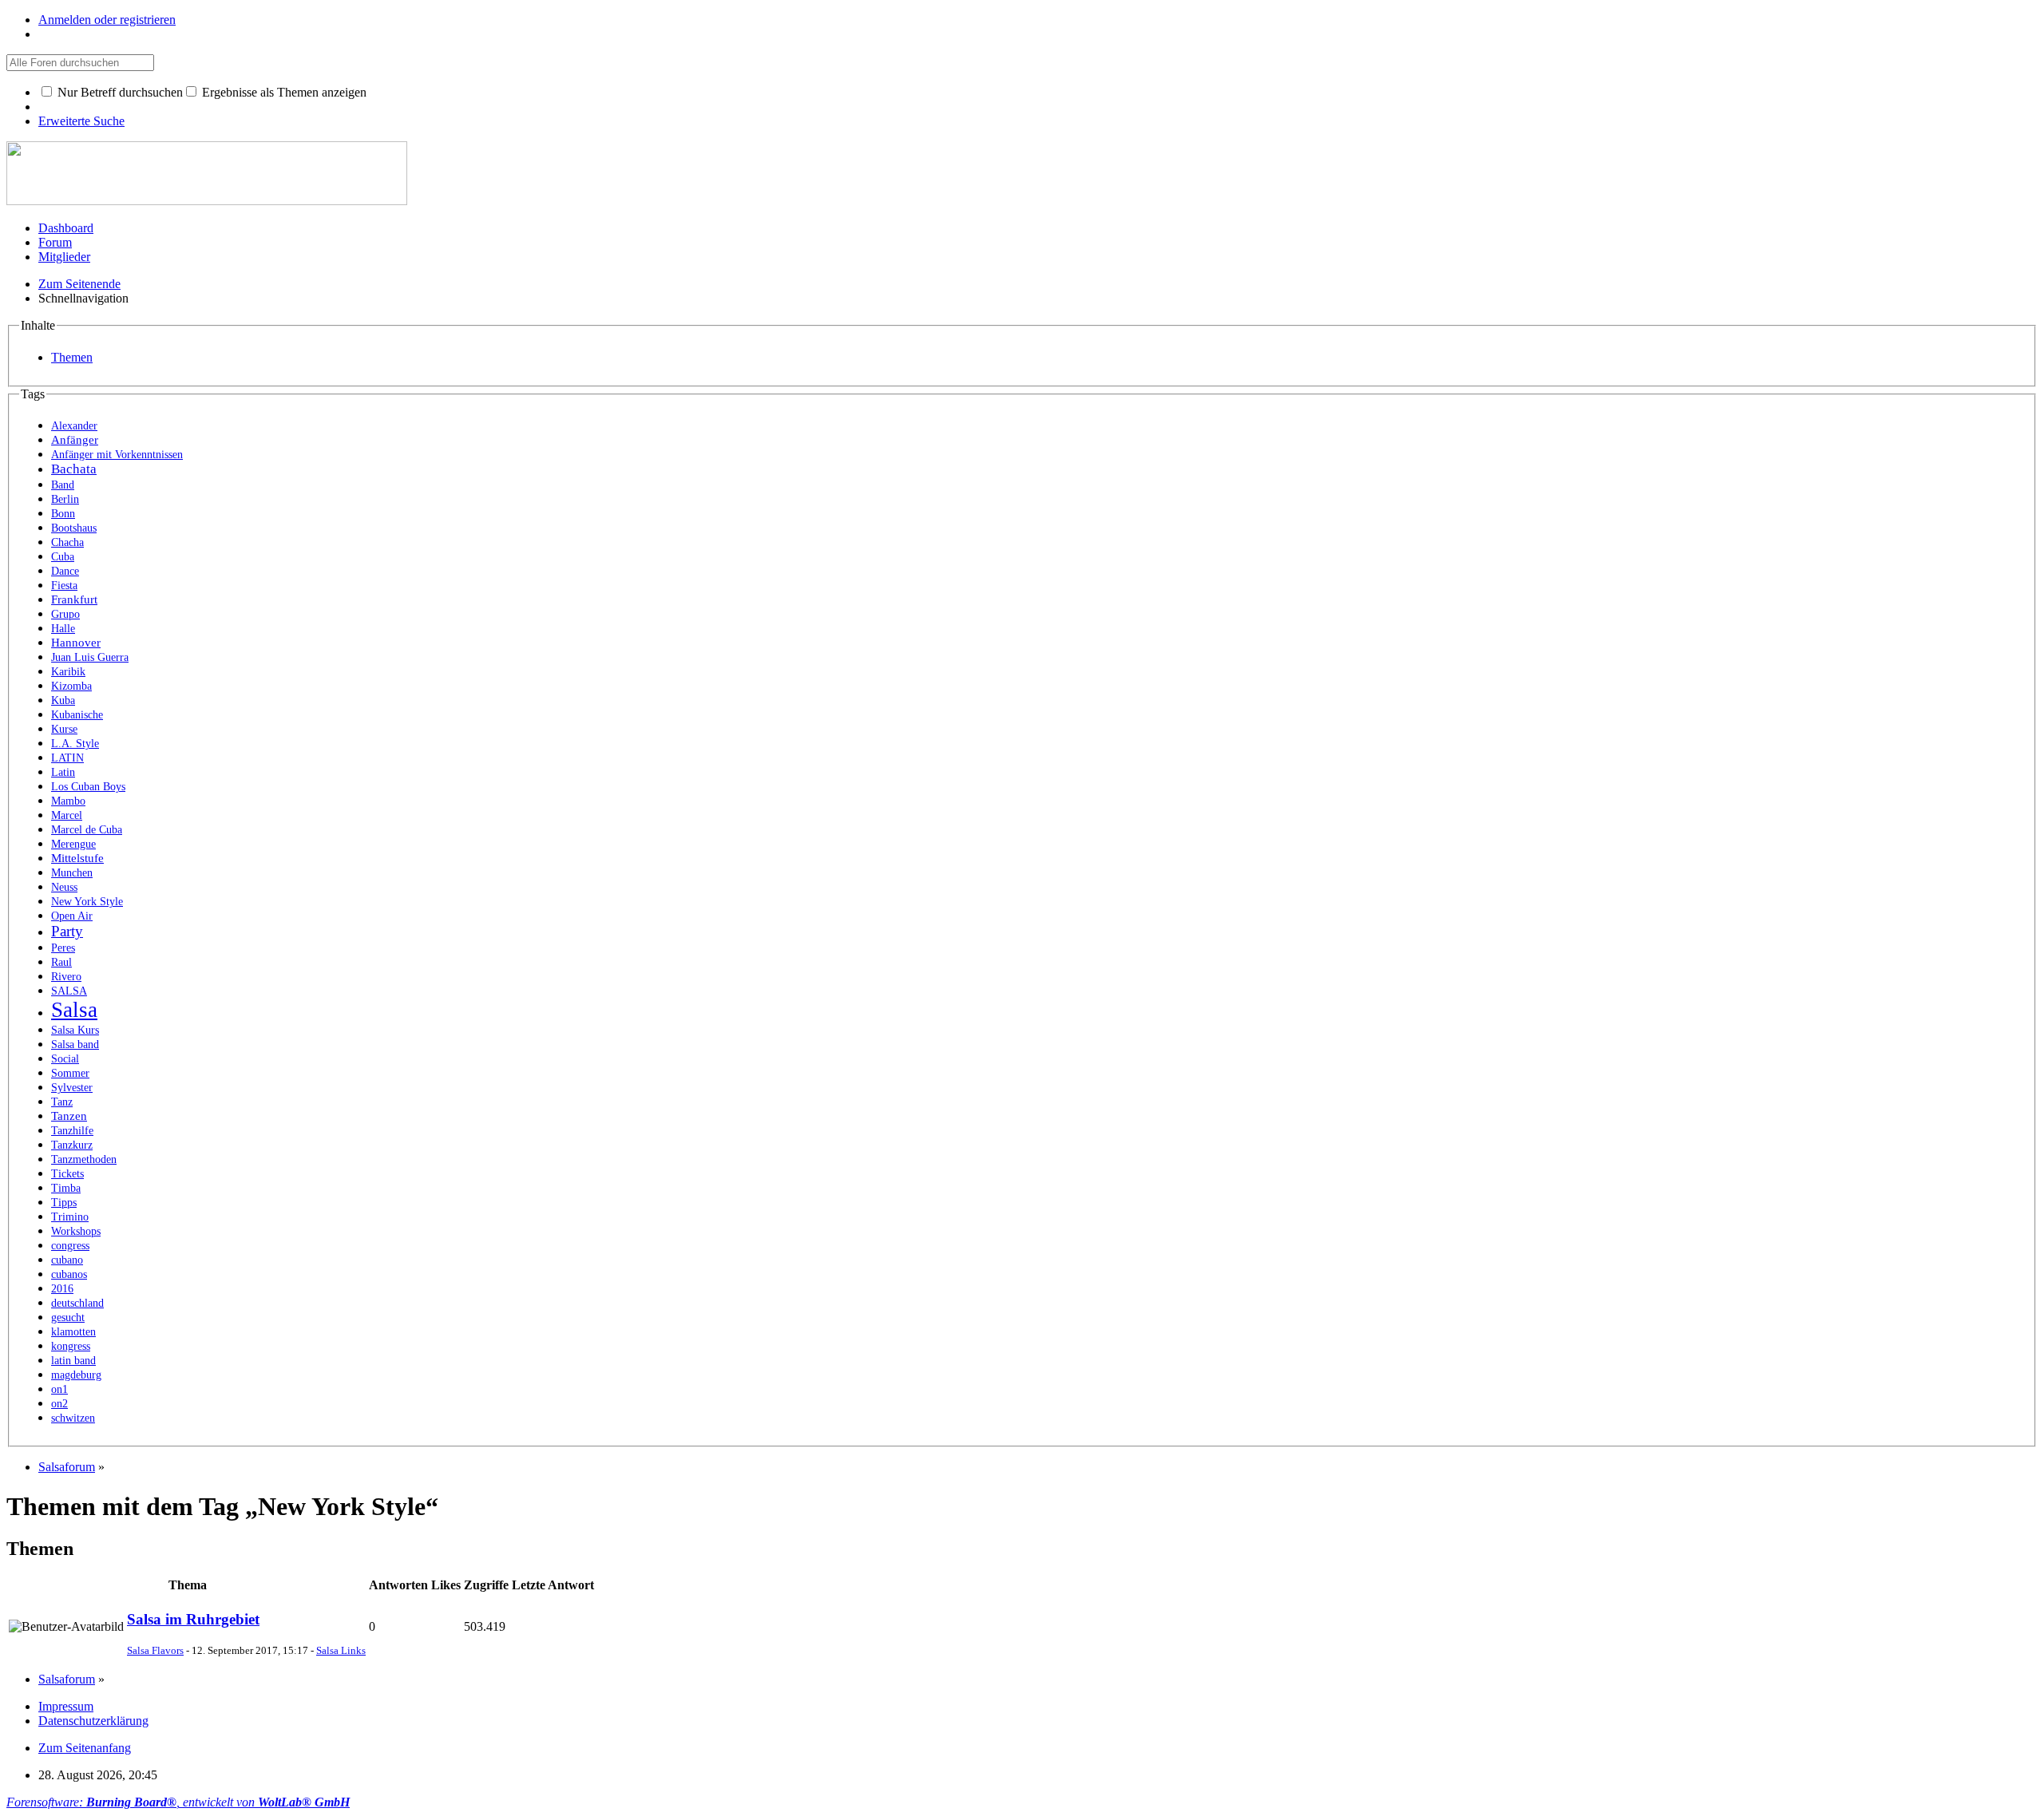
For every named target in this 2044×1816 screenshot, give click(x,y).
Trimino (70, 1217)
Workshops (76, 1231)
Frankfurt (74, 599)
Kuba (63, 700)
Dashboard (66, 228)
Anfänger (75, 439)
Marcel (67, 815)
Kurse (64, 729)
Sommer (70, 1073)
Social (65, 1059)
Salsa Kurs (75, 1030)
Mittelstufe (77, 858)
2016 (62, 1289)
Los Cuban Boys (88, 787)
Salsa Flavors (155, 1650)
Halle (63, 629)
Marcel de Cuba (87, 830)
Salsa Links (341, 1650)
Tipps (64, 1203)
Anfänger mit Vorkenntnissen (117, 455)
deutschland (77, 1303)
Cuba (63, 557)
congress (70, 1246)
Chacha (67, 542)
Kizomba (71, 686)
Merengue (73, 844)
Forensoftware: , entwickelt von (178, 1802)
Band (63, 485)
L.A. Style (75, 744)
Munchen (72, 873)
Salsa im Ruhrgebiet (193, 1619)
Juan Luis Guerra (90, 657)
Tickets (67, 1174)
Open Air (72, 916)
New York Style (87, 902)
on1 (59, 1389)
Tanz (62, 1102)
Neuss (64, 887)
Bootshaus (74, 528)
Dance (65, 571)
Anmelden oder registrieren (107, 20)
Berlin (65, 499)
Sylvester (72, 1088)
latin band (73, 1361)
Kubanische (77, 715)
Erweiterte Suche (81, 121)
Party (67, 931)
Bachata (74, 469)
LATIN (67, 758)
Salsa (74, 1010)
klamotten (73, 1332)
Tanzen (69, 1116)
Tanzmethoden (84, 1159)
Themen (72, 357)
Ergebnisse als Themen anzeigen (283, 92)
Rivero (66, 977)
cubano (67, 1260)
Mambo (68, 801)
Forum (55, 242)
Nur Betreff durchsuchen (119, 92)
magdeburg (76, 1375)
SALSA (69, 991)
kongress (71, 1346)
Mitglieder (64, 257)
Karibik (68, 672)
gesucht (68, 1317)
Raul (61, 962)
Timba (66, 1188)
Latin (63, 772)
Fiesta (64, 586)
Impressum (66, 1706)
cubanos (69, 1274)
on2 (59, 1404)
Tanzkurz (72, 1145)
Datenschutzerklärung (93, 1721)
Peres (63, 948)
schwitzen (73, 1418)
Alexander (74, 426)
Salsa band (75, 1044)
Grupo (65, 614)
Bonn (63, 514)
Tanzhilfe (72, 1131)
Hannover (76, 642)
